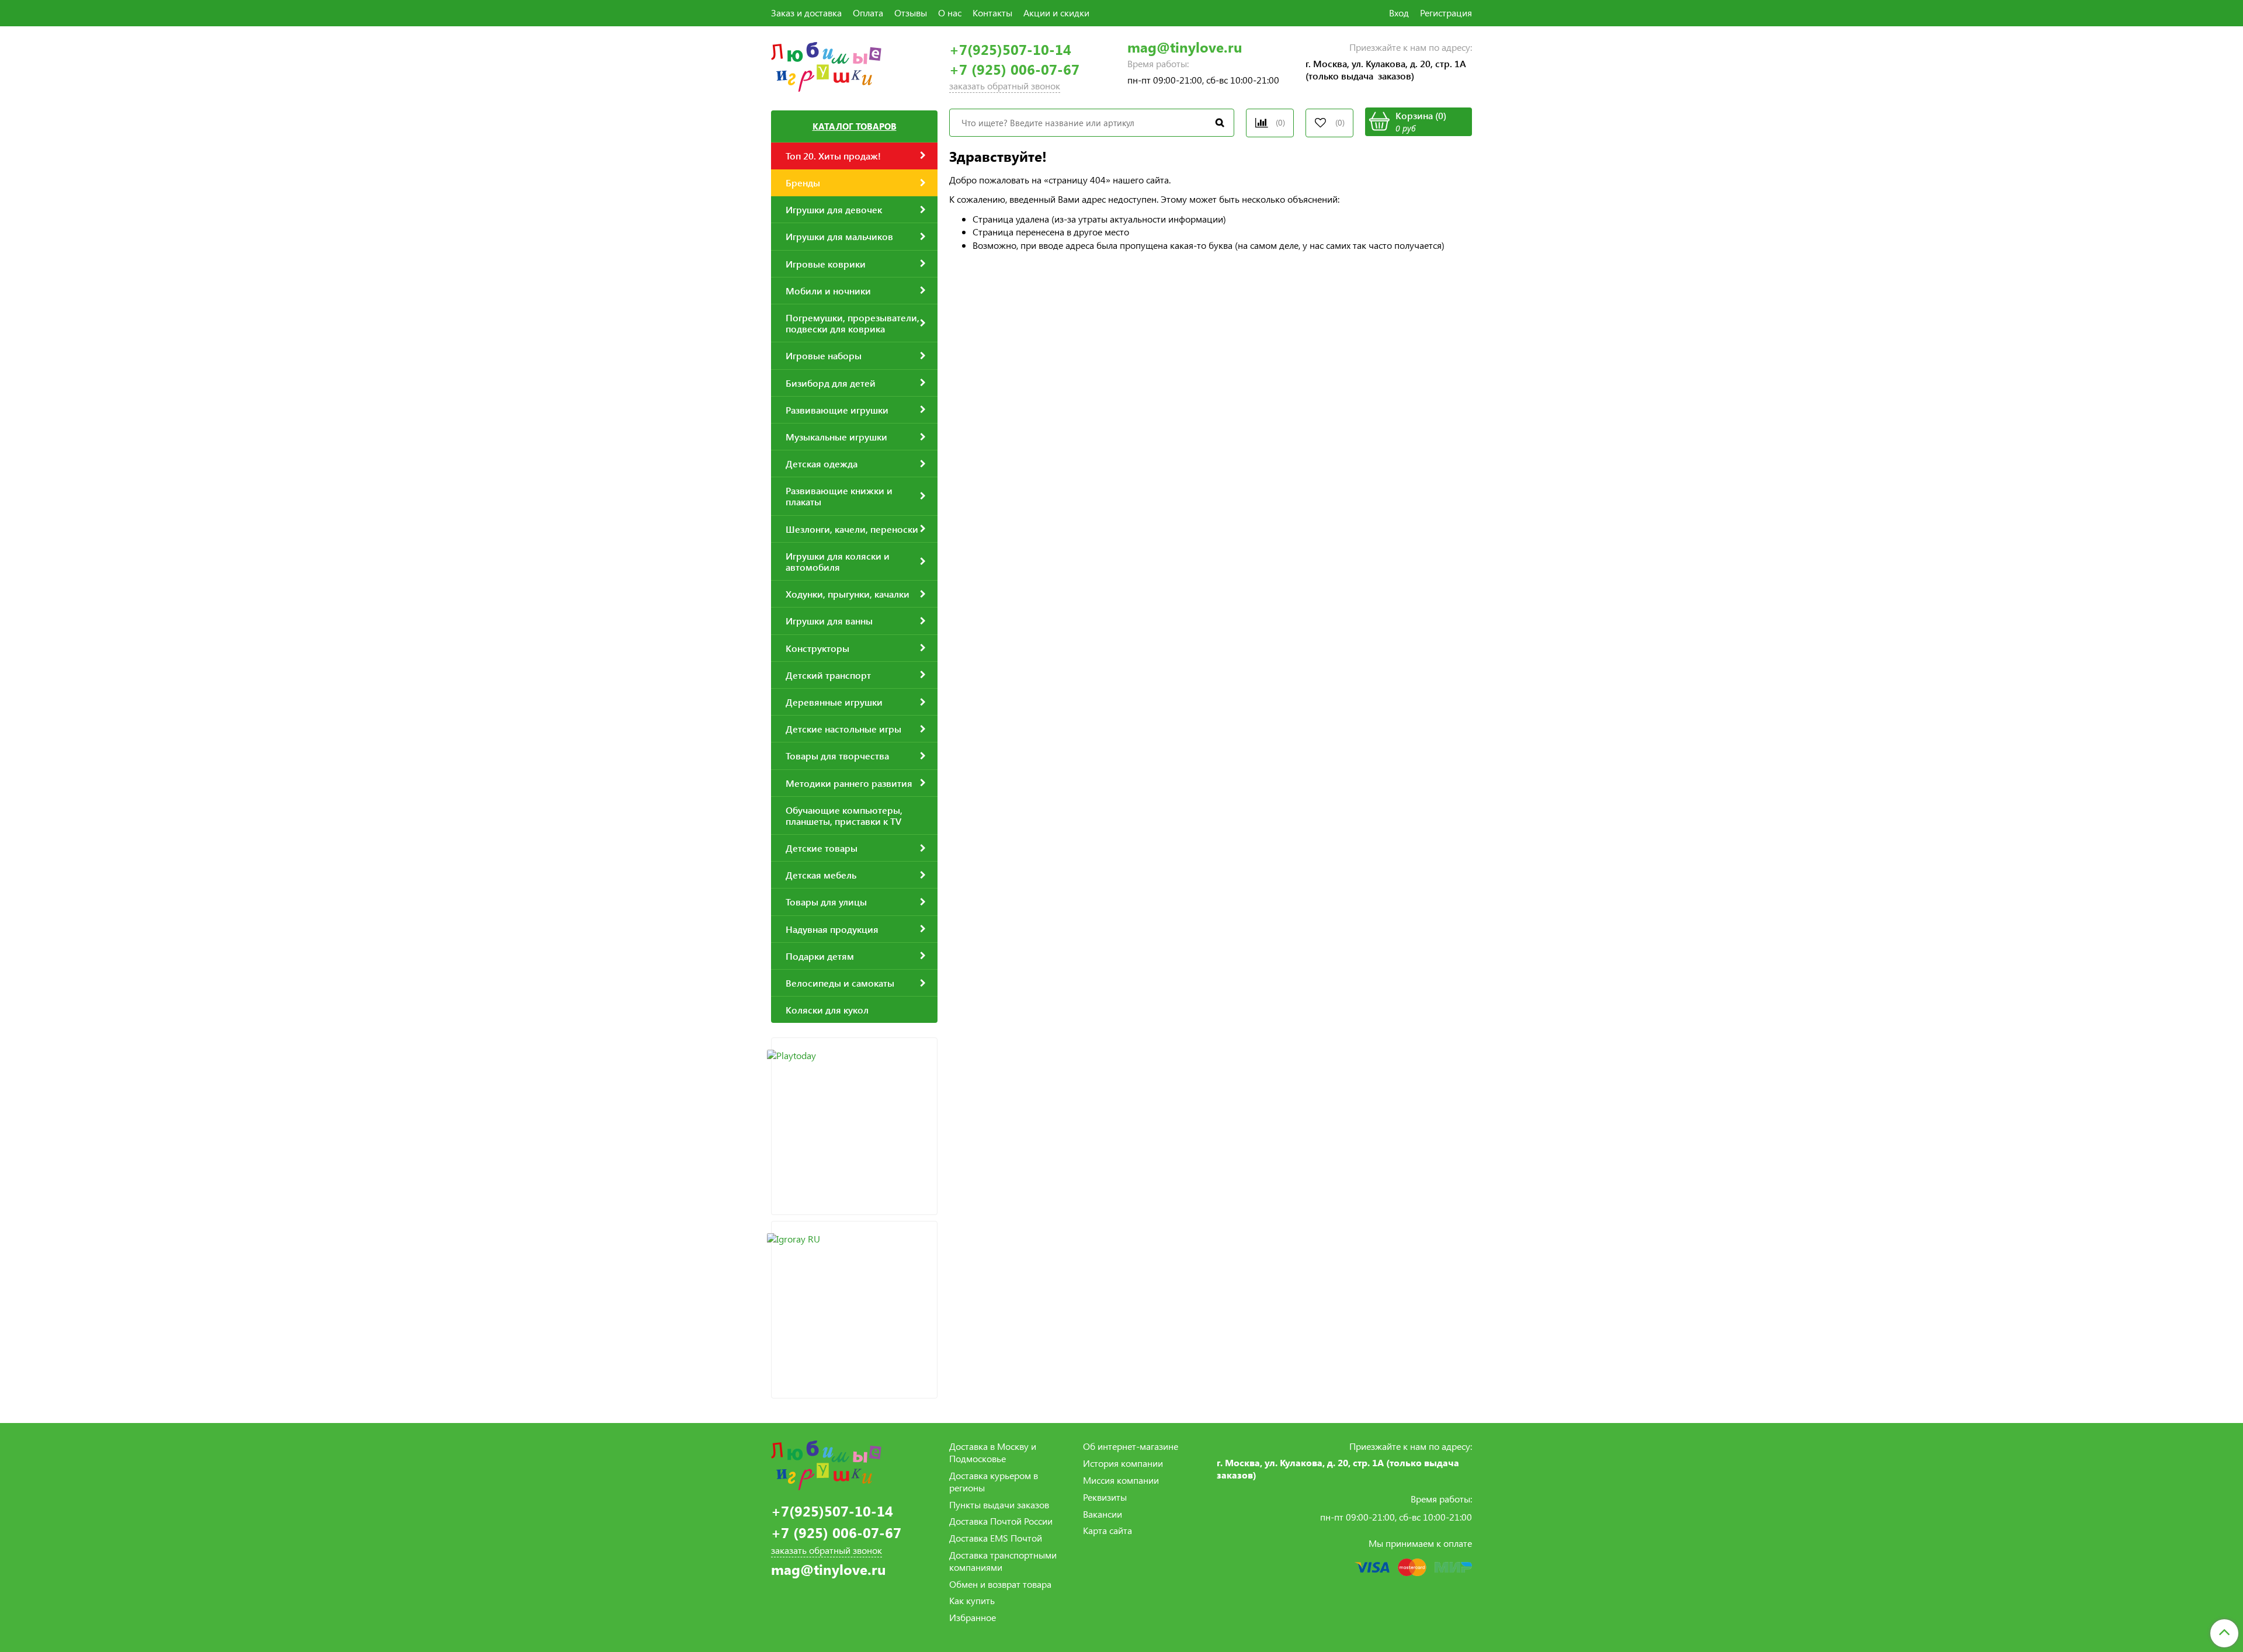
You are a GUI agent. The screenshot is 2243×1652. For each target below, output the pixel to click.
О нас (950, 13)
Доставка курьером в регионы (994, 1481)
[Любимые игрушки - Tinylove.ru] (826, 65)
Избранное (973, 1617)
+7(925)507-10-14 (1010, 49)
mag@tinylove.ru (1185, 47)
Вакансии (1103, 1514)
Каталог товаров (855, 126)
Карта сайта (1107, 1530)
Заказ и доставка (806, 13)
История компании (1123, 1463)
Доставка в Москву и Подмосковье (993, 1452)
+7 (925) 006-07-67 (1014, 69)
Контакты (992, 13)
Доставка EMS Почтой (996, 1538)
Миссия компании (1121, 1480)
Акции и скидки (1056, 13)
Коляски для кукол (827, 1010)
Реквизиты (1105, 1497)
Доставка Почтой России (1001, 1521)
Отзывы (911, 13)
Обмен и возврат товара (1000, 1584)
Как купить (972, 1600)
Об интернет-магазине (1131, 1446)
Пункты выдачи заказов (999, 1504)
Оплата (868, 13)
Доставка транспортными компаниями (1003, 1561)
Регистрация (1446, 13)
